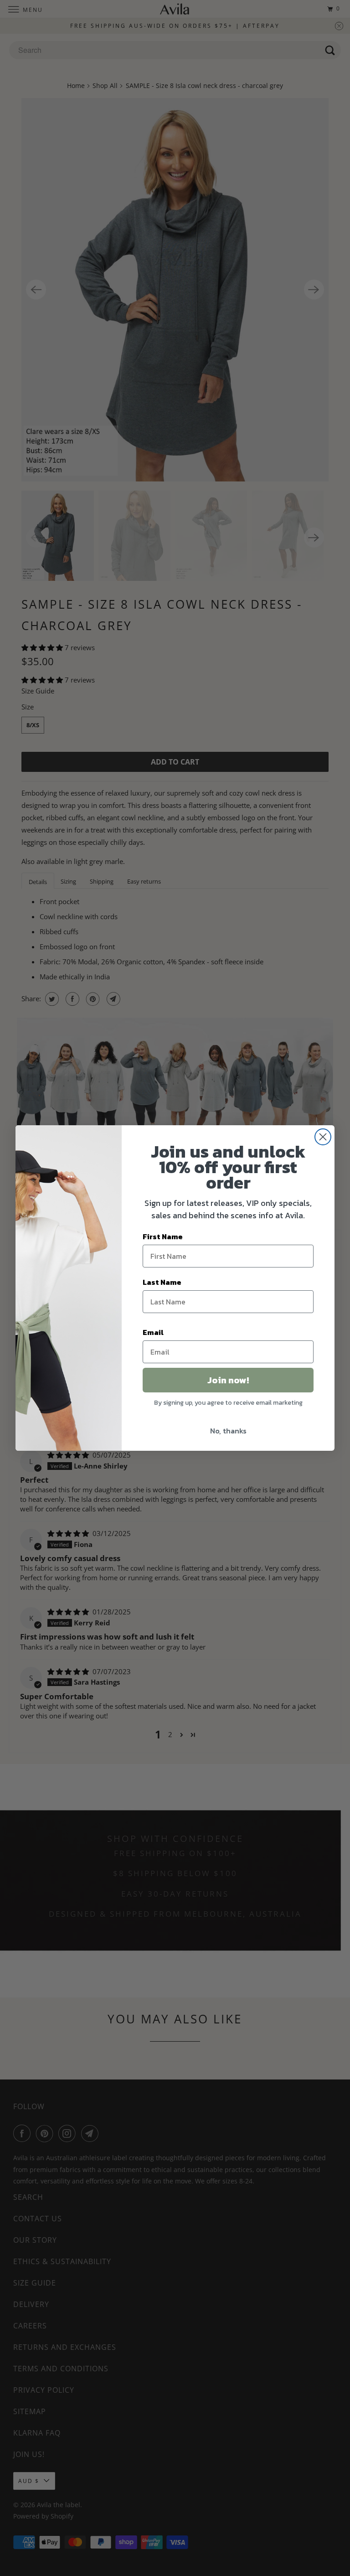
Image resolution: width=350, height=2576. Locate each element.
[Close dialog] (323, 1137)
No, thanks (228, 1431)
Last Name (162, 1282)
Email (153, 1332)
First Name (163, 1236)
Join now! (228, 1380)
